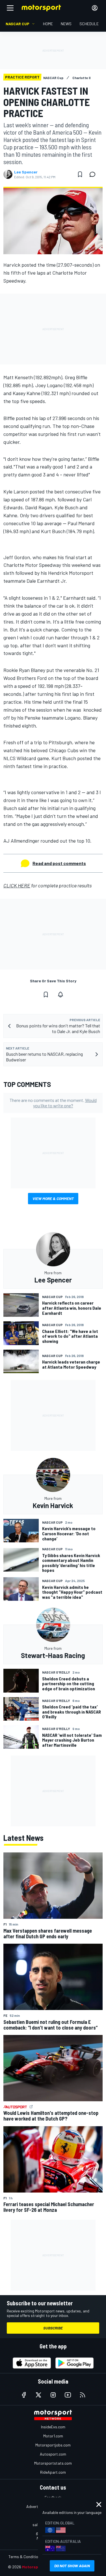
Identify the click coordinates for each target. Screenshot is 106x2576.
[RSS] (83, 2395)
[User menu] (95, 8)
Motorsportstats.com (53, 2463)
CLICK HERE (17, 885)
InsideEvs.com (53, 2427)
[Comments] (94, 174)
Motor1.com (53, 2436)
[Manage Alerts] (60, 995)
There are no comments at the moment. (53, 1103)
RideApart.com (53, 2472)
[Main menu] (10, 8)
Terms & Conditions (25, 2557)
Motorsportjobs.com (53, 2445)
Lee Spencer (26, 172)
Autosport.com (53, 2454)
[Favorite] (80, 174)
